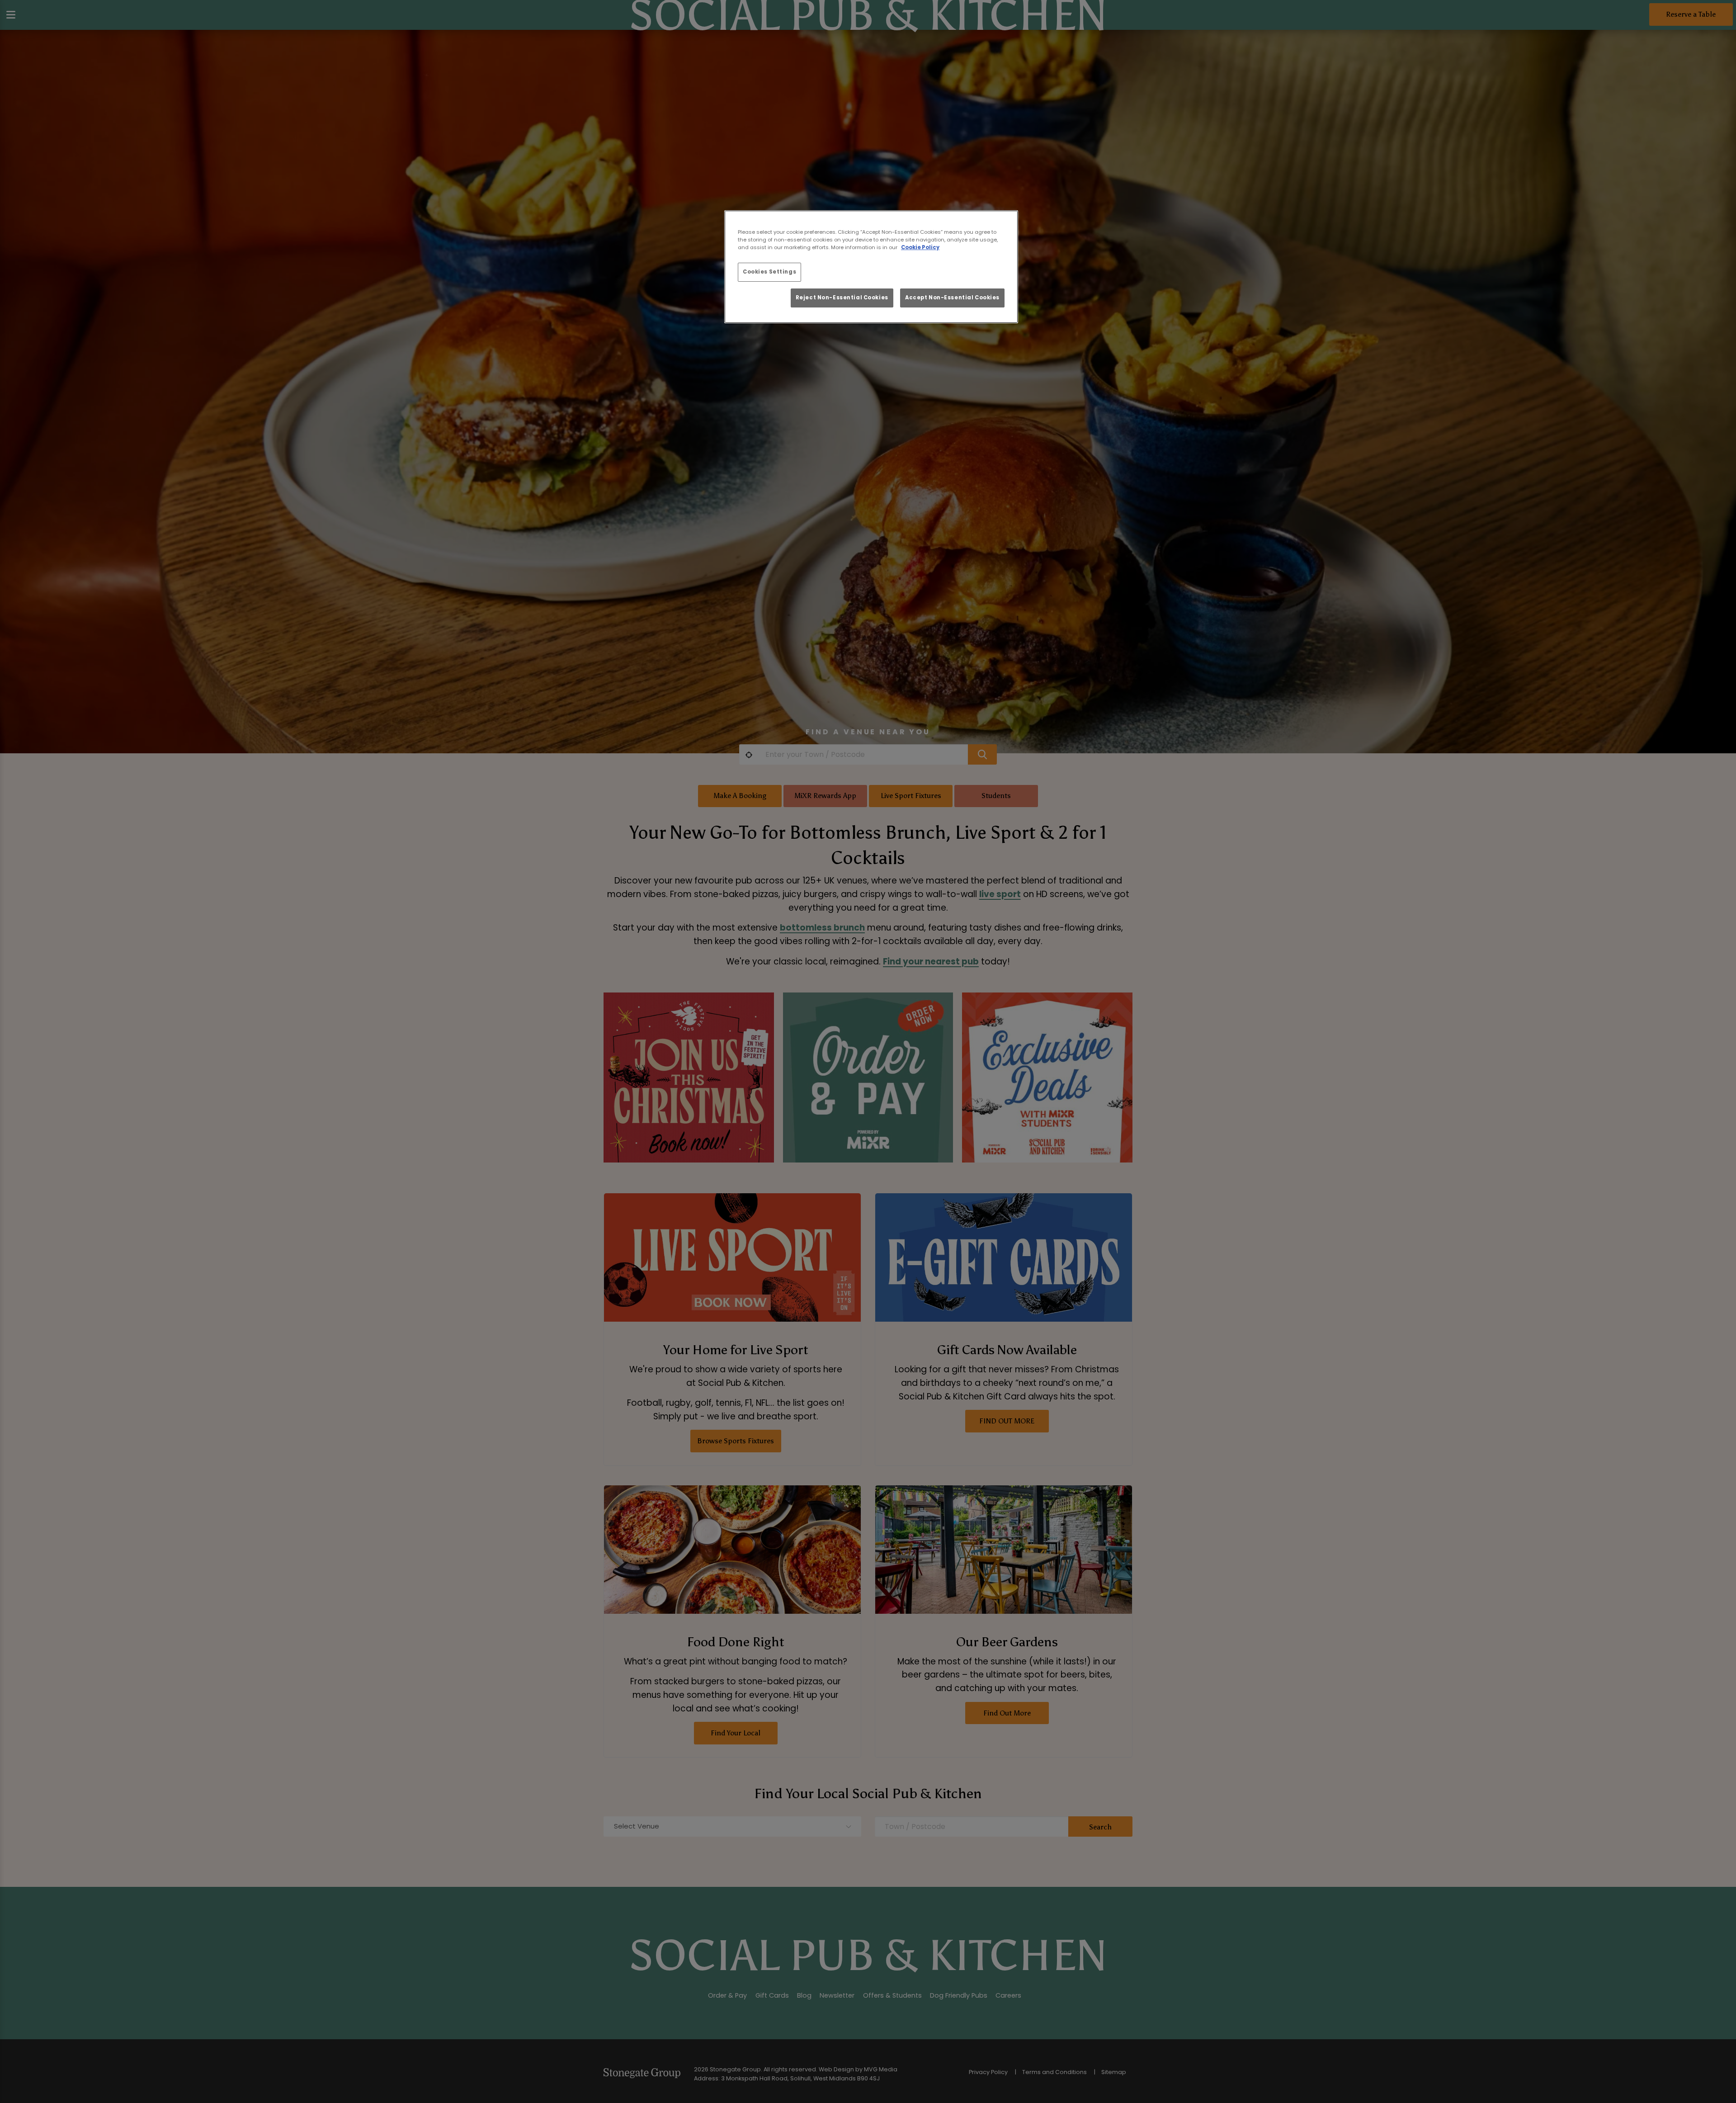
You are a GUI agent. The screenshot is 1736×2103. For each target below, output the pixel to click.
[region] (871, 267)
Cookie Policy (920, 247)
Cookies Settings (769, 272)
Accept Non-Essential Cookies (952, 298)
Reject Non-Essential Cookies (842, 298)
